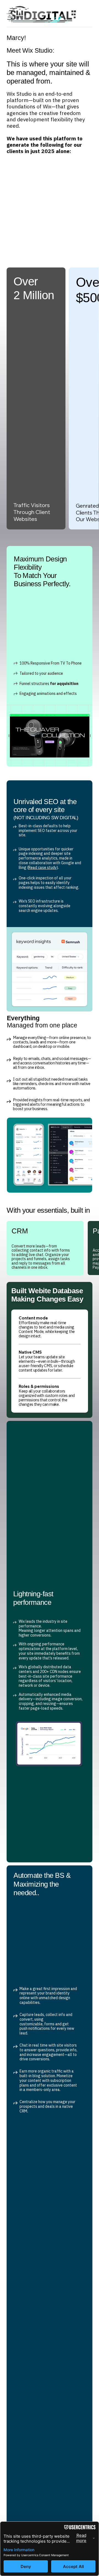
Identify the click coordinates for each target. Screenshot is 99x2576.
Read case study (42, 867)
